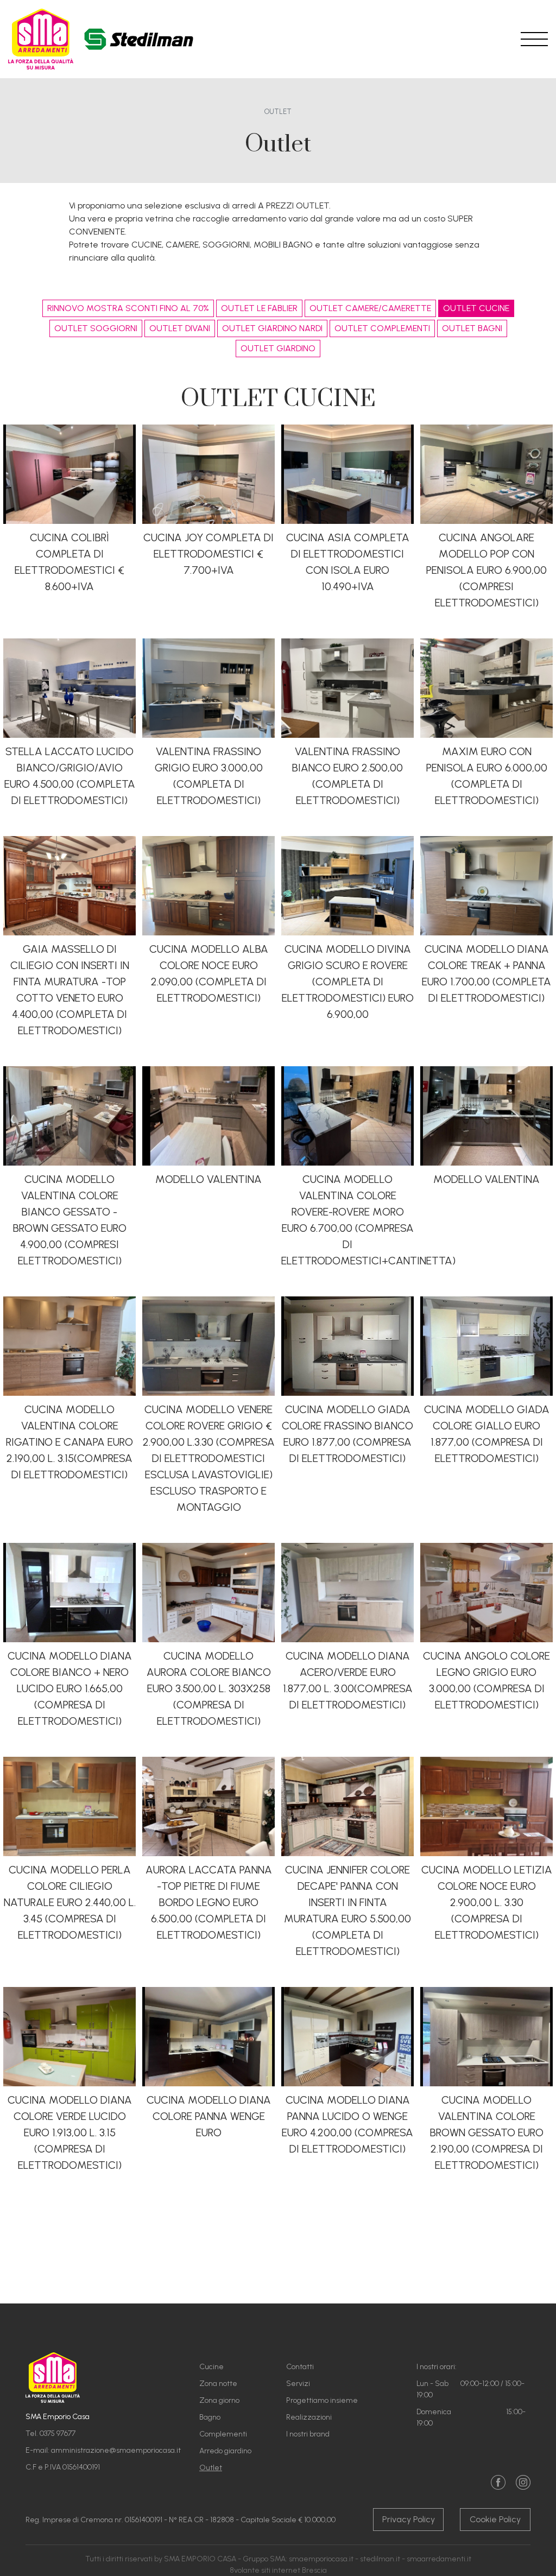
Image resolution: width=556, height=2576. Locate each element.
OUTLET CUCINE (476, 308)
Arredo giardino (225, 2451)
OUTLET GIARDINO (278, 348)
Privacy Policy (409, 2519)
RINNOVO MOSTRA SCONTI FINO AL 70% (128, 308)
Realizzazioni (309, 2417)
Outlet (211, 2468)
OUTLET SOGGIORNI (96, 328)
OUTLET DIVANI (180, 328)
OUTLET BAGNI (472, 328)
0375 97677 (58, 2433)
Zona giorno (219, 2400)
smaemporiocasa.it (321, 2559)
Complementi (223, 2434)
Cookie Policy (495, 2519)
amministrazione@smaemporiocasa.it (116, 2450)
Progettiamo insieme (322, 2400)
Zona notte (218, 2384)
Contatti (300, 2367)
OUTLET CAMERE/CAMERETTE (370, 308)
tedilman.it (382, 2559)
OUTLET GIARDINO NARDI (272, 328)
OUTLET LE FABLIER (259, 308)
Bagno (210, 2417)
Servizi (298, 2384)
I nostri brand (308, 2434)
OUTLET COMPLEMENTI (382, 328)
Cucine (211, 2367)
